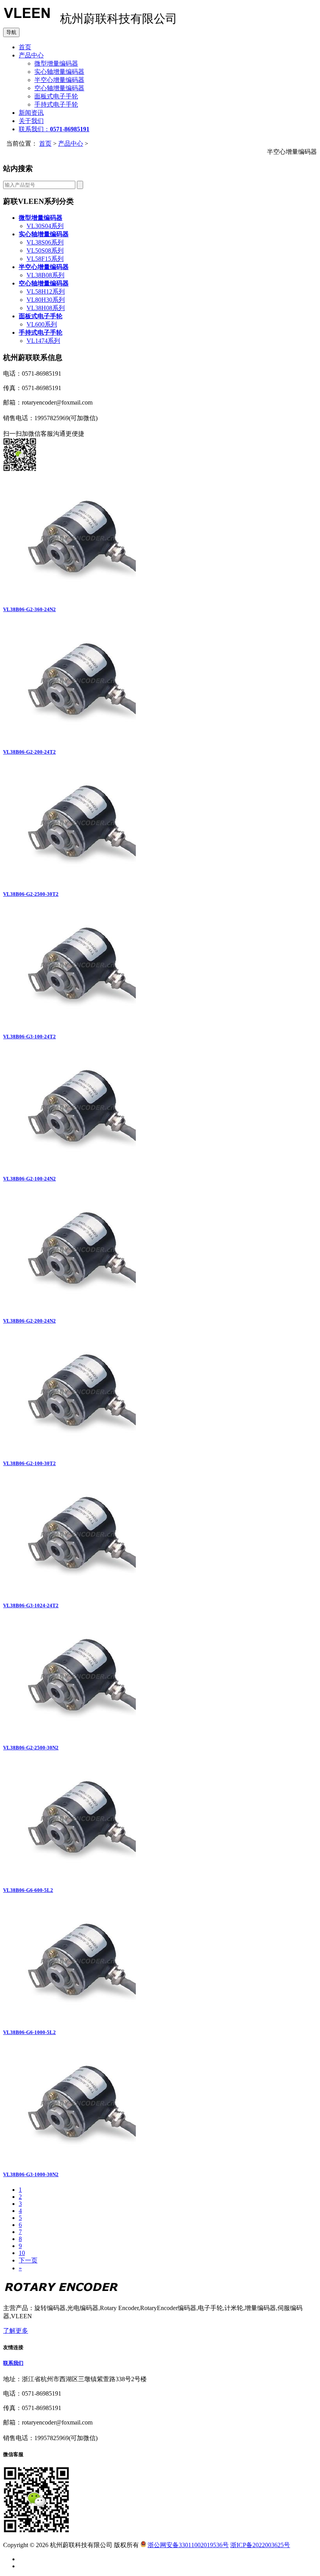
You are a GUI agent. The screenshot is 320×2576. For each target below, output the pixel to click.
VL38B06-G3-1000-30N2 (31, 2174)
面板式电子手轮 (56, 96)
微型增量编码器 (56, 63)
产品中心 (31, 55)
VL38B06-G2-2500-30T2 (31, 894)
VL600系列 (42, 324)
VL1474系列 (43, 341)
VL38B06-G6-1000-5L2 (29, 2032)
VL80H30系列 (46, 300)
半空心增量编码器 (59, 80)
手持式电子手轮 (56, 104)
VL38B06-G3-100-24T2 (29, 1037)
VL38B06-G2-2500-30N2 (31, 1748)
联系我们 (13, 2363)
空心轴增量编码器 (59, 88)
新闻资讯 (31, 113)
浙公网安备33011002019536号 (188, 2545)
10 (22, 2253)
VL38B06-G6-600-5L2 (28, 1890)
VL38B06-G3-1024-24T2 (31, 1605)
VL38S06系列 (45, 242)
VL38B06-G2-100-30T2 (29, 1463)
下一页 (28, 2260)
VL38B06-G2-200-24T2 (29, 752)
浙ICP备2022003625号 (260, 2545)
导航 (11, 32)
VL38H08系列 (46, 308)
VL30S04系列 (45, 226)
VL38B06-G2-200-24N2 (29, 1321)
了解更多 (16, 2331)
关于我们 (31, 121)
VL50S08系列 (45, 250)
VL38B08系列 (45, 275)
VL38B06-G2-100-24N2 (29, 1179)
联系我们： (54, 129)
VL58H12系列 (46, 291)
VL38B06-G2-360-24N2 (29, 609)
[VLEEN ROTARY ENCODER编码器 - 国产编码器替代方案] (27, 21)
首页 (25, 47)
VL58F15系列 (45, 259)
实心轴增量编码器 (59, 72)
